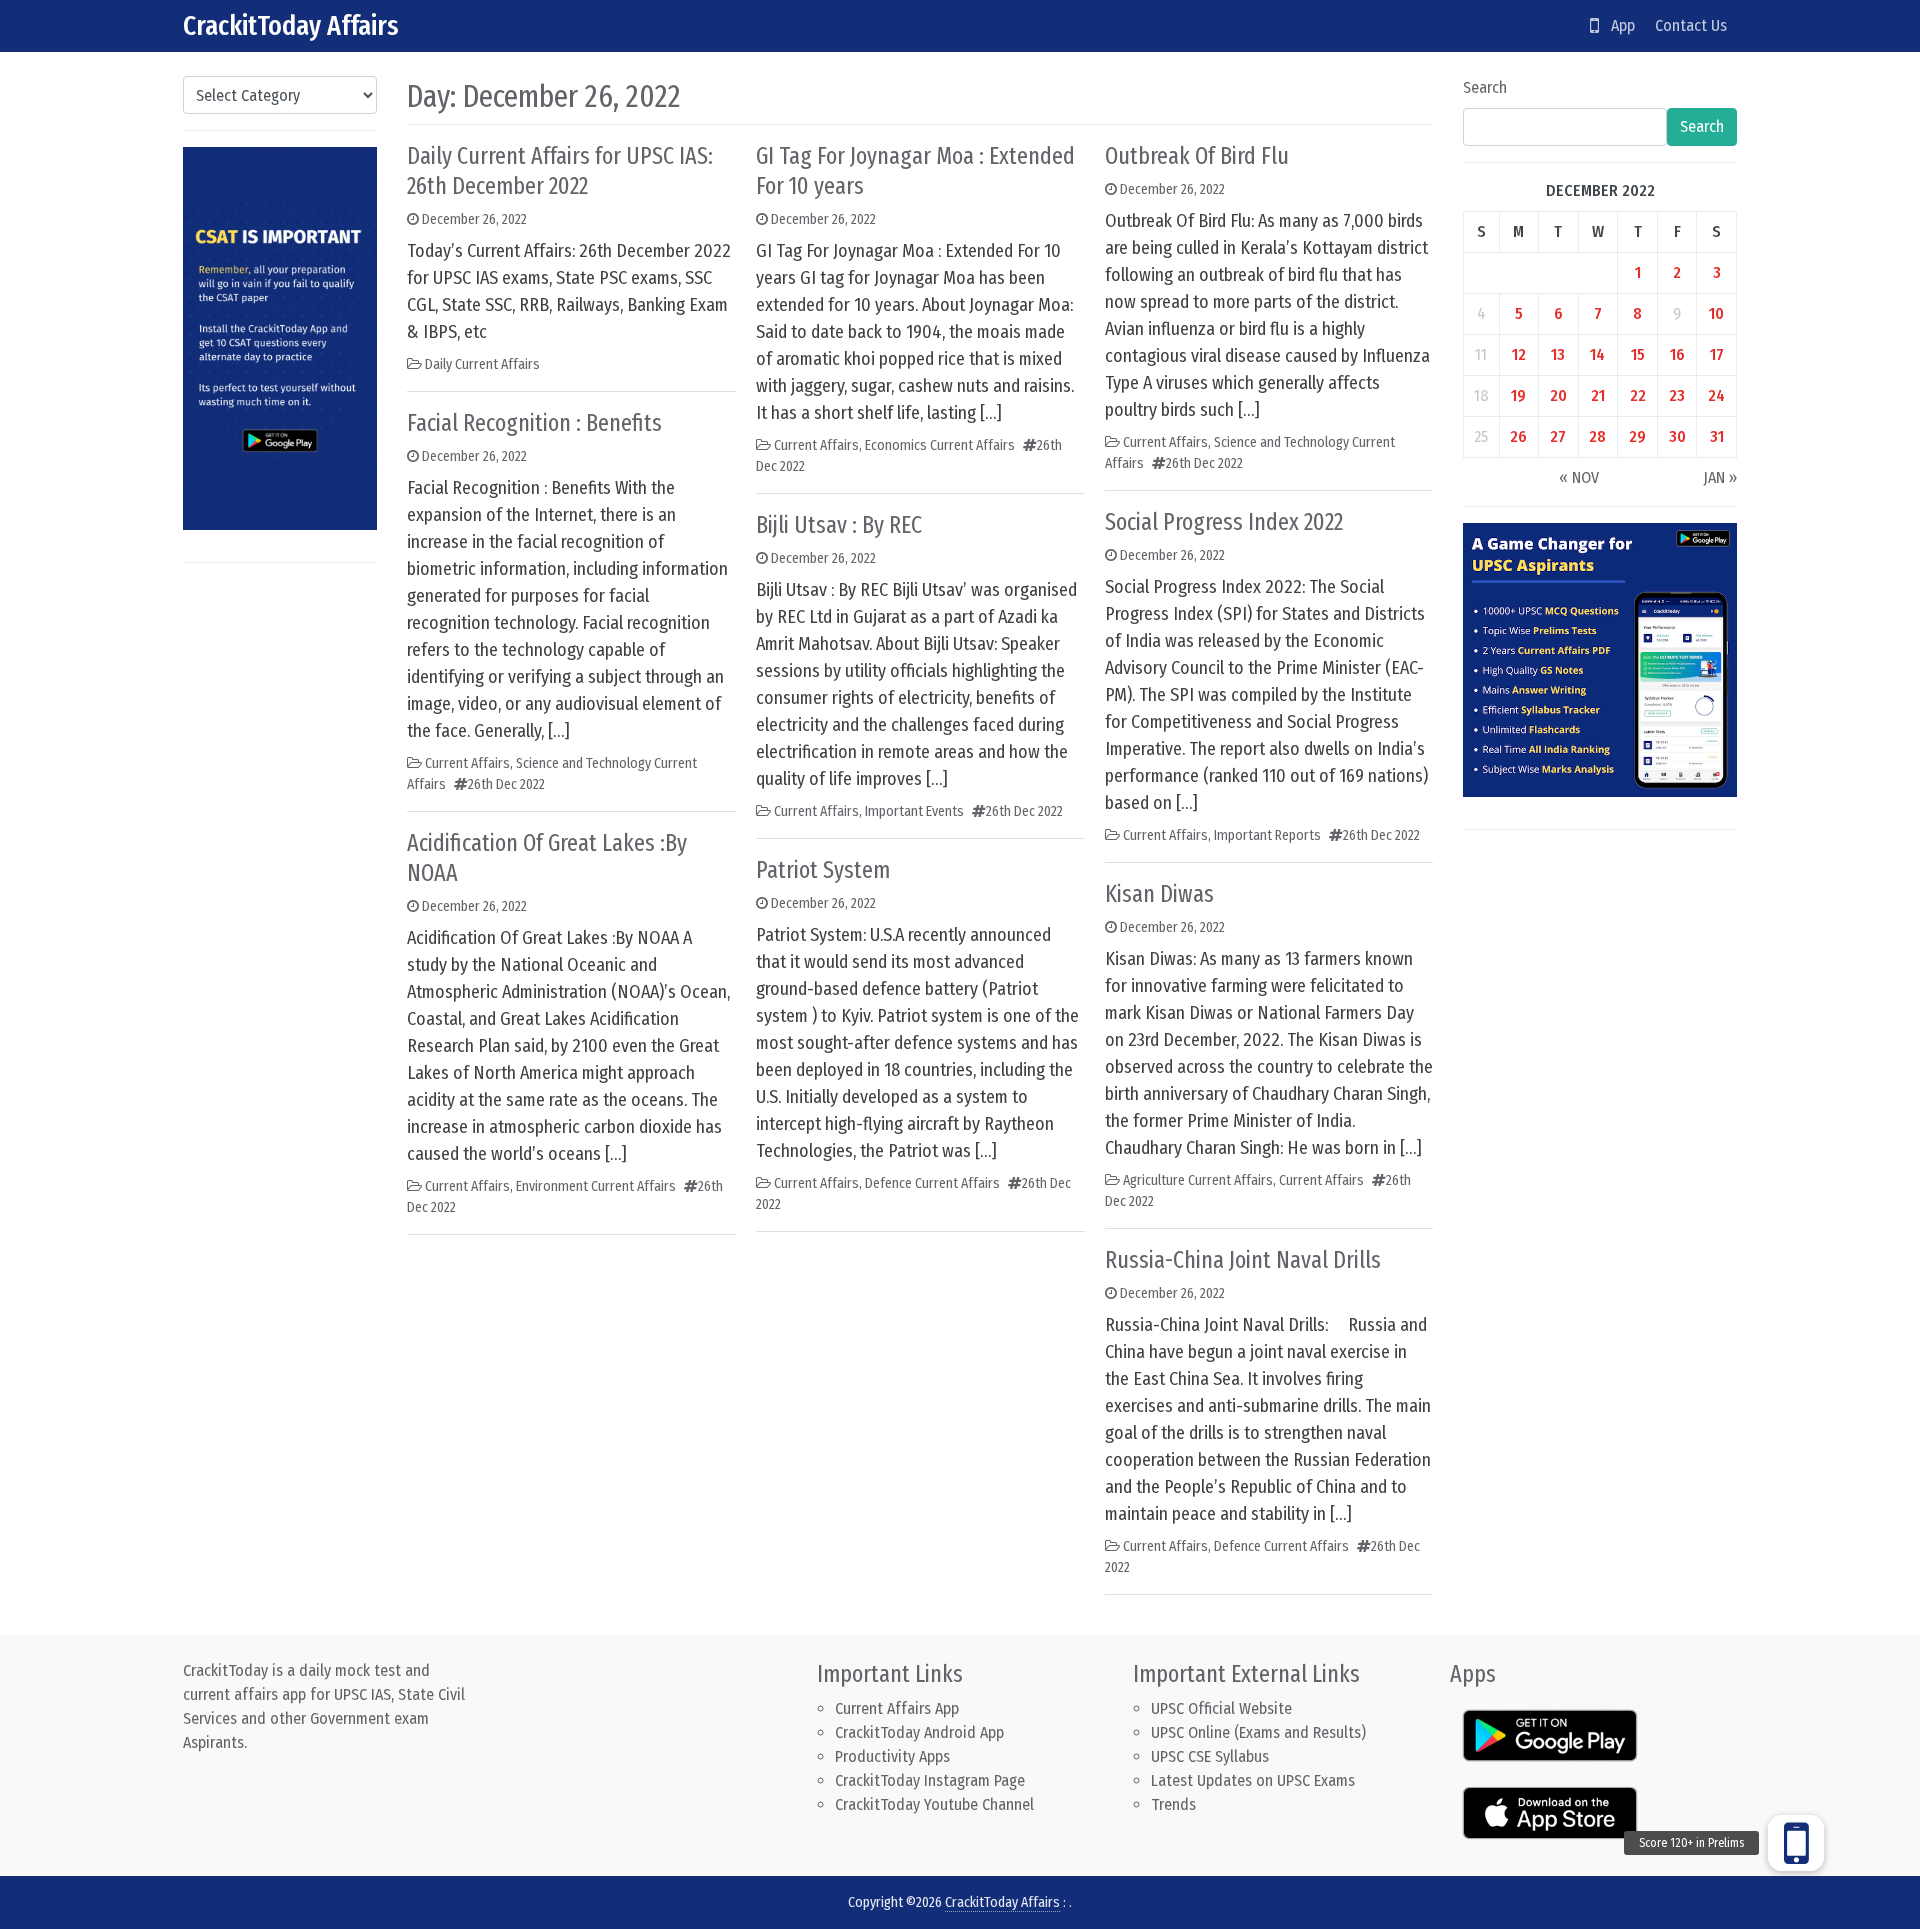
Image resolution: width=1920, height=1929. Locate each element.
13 (1558, 354)
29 (1637, 436)
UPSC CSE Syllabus (1212, 1756)
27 (1558, 436)
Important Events (914, 811)
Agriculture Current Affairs (1198, 1180)
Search (1485, 87)
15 (1638, 354)
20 (1558, 395)
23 (1677, 395)
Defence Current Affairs (932, 1183)
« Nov (1579, 477)
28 (1597, 436)
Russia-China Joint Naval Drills (1243, 1260)
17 (1717, 354)
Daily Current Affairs (482, 364)
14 (1597, 354)
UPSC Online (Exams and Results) (1258, 1732)
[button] (1796, 1843)
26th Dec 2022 (506, 784)
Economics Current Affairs (940, 445)
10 (1716, 313)
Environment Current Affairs (596, 1186)
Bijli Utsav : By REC (839, 525)
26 (1518, 436)
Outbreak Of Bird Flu (1197, 156)
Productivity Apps (892, 1756)
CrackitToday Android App (919, 1732)
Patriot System (823, 870)
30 (1677, 436)
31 (1717, 436)
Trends (1173, 1804)
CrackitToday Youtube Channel (934, 1804)
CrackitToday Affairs (291, 25)
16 (1677, 354)
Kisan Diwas (1159, 894)
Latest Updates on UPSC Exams (1253, 1780)
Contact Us (1691, 25)
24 (1716, 395)
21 (1598, 395)
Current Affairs (467, 763)
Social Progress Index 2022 (1224, 522)
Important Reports (1267, 835)
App (1617, 25)
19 (1518, 395)
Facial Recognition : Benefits (534, 423)
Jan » (1720, 477)
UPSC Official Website (1221, 1708)
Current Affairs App (897, 1708)
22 (1638, 395)
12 (1519, 354)
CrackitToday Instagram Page (930, 1780)
